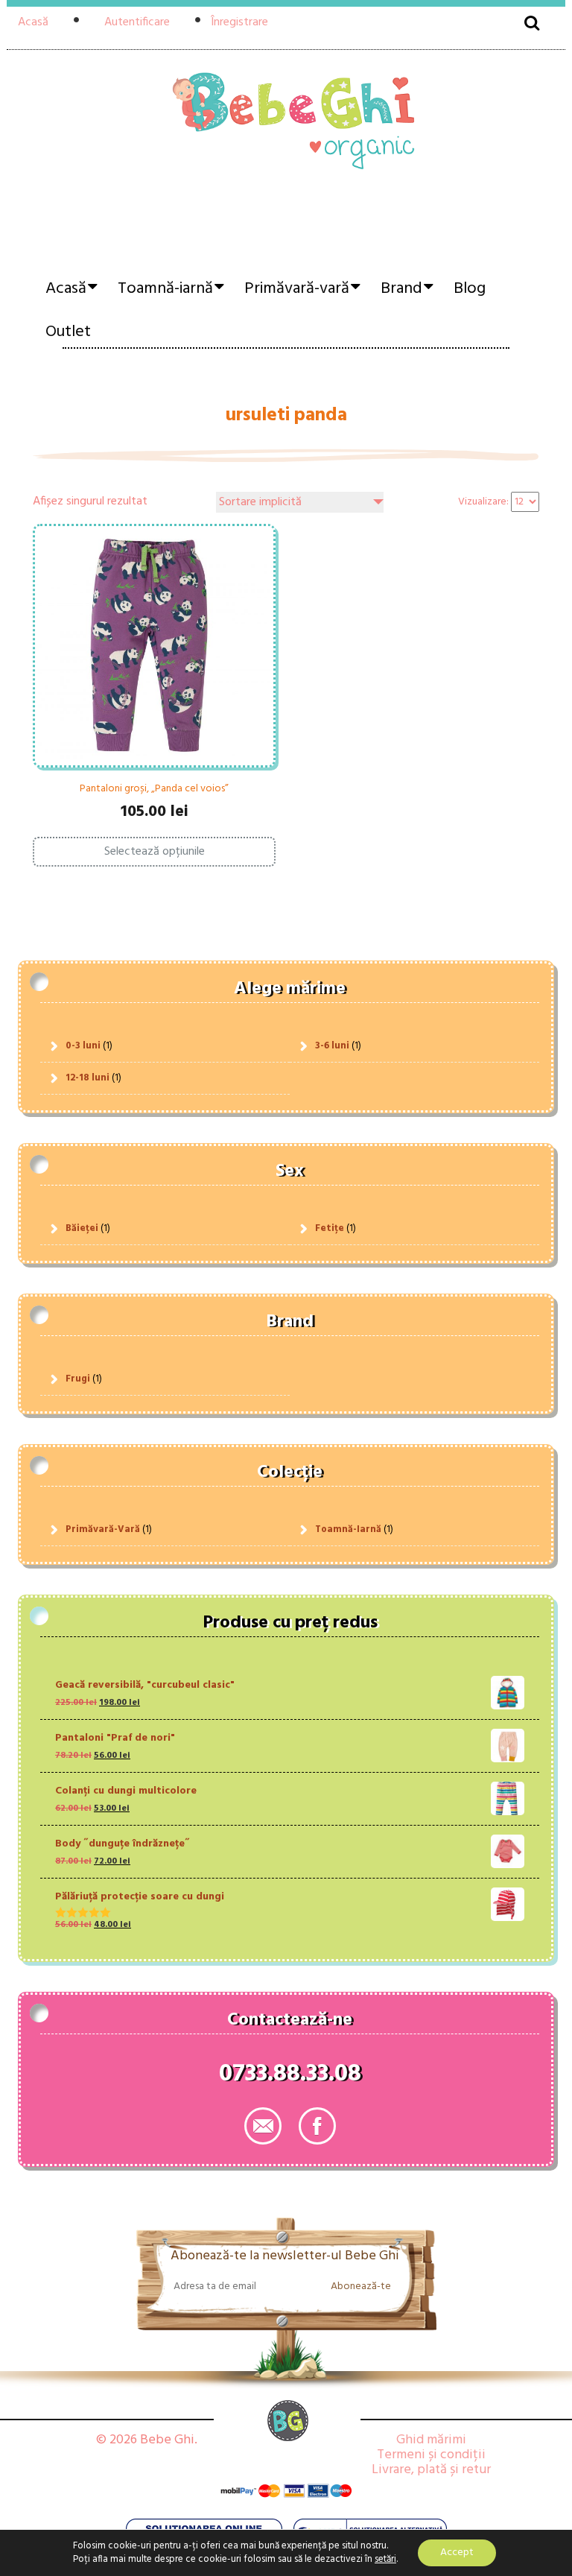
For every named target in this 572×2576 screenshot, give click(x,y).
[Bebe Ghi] (286, 141)
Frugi (78, 1379)
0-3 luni (83, 1046)
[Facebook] (317, 2126)
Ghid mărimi (431, 2440)
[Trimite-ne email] (263, 2126)
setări (385, 2560)
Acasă (33, 22)
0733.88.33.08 (290, 2077)
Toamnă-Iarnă (348, 1529)
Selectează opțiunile (155, 852)
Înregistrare (239, 22)
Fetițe (330, 1228)
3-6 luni (332, 1046)
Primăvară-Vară (103, 1529)
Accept (457, 2553)
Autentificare (137, 22)
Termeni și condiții (431, 2455)
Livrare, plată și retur (431, 2470)
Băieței (82, 1228)
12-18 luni (88, 1078)
